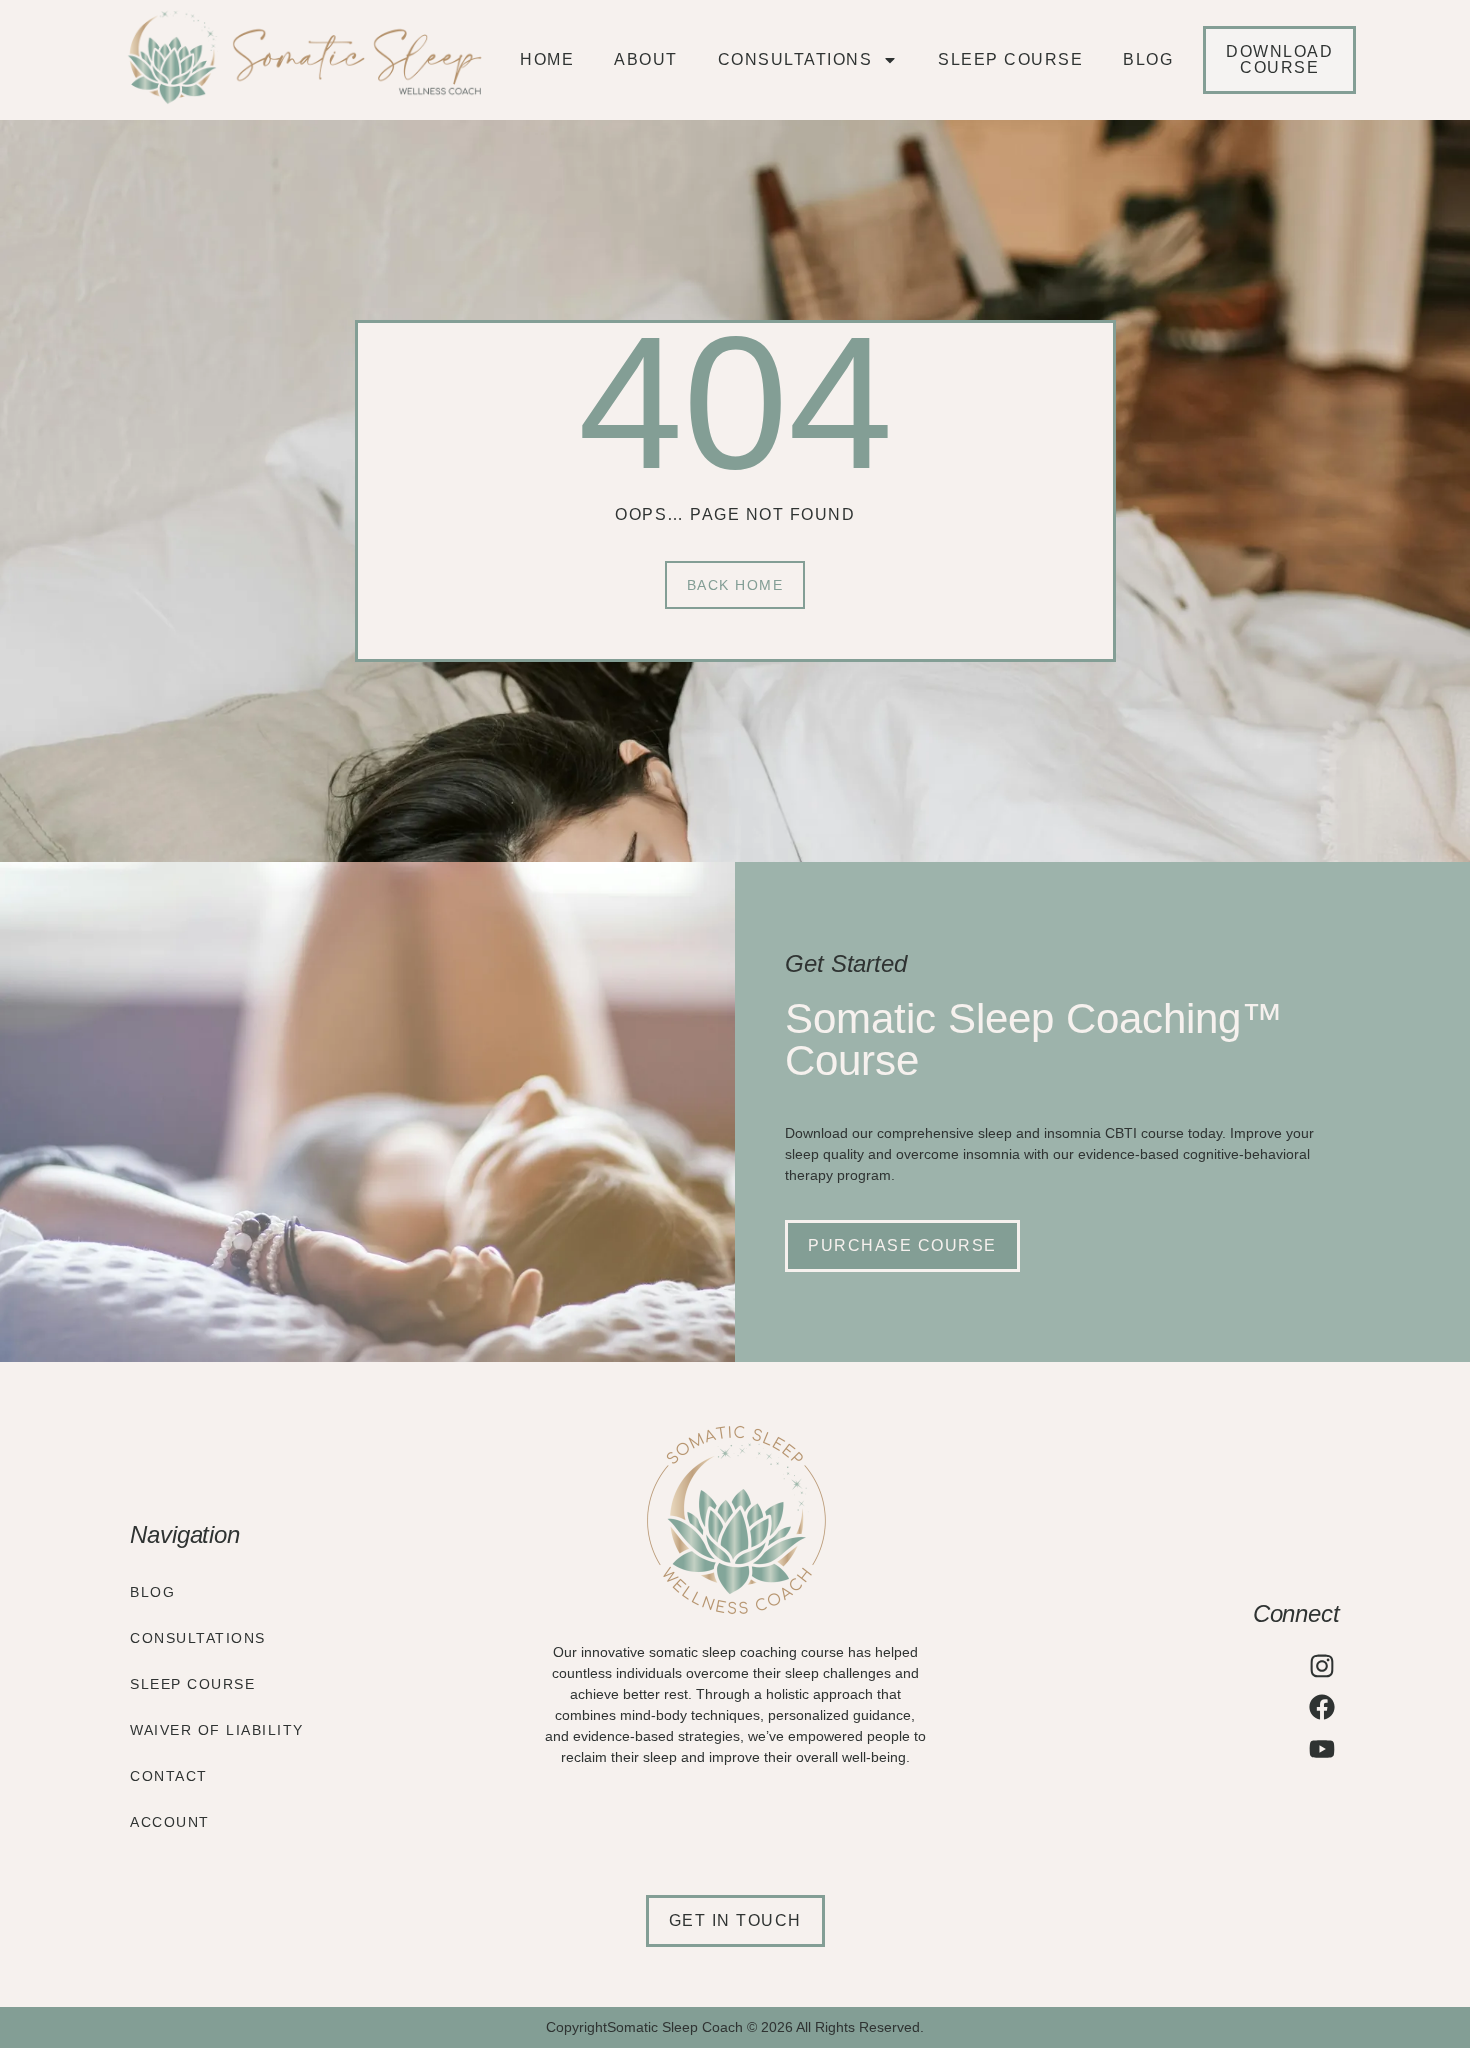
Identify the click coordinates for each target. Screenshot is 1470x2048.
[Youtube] (1322, 1749)
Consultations (795, 59)
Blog (1148, 59)
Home (547, 59)
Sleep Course (1010, 59)
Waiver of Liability (217, 1730)
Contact (169, 1776)
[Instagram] (1322, 1666)
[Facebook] (1322, 1707)
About (646, 59)
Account (170, 1822)
